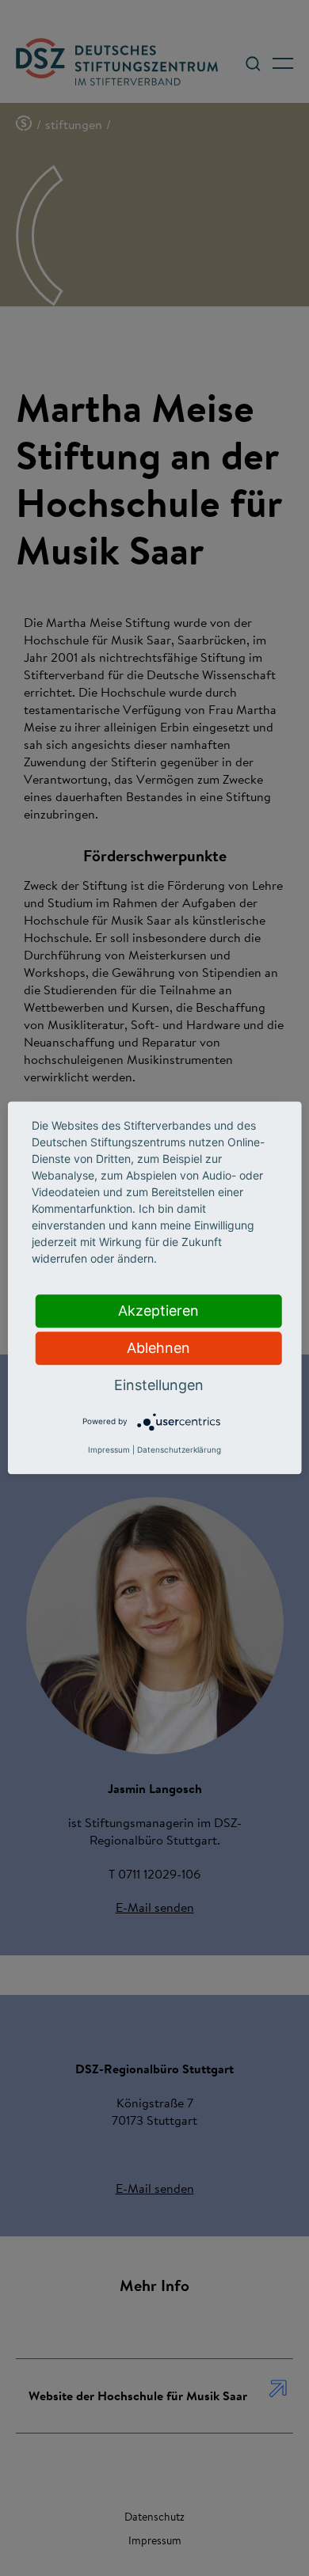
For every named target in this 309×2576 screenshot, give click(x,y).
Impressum (109, 1450)
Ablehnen (158, 1348)
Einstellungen (159, 1385)
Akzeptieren (158, 1311)
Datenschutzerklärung (179, 1450)
